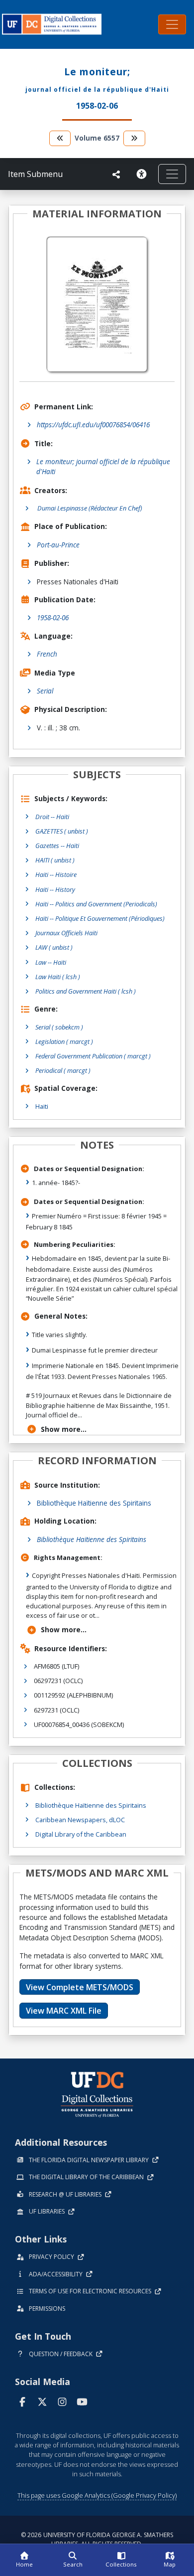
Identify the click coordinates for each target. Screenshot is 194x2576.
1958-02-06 (53, 617)
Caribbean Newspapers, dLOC (80, 1820)
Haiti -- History (55, 889)
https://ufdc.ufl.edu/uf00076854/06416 (93, 425)
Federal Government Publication (93, 1056)
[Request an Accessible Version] (143, 174)
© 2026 (97, 2539)
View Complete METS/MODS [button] (80, 1987)
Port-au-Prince (58, 545)
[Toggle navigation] (172, 24)
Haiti (42, 1106)
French (47, 654)
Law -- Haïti (51, 962)
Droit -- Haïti (52, 817)
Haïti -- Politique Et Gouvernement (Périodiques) (100, 918)
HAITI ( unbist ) (55, 860)
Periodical (63, 1070)
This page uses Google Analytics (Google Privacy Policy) (97, 2495)
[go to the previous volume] (60, 138)
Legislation (64, 1041)
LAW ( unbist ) (54, 947)
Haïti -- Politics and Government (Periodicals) (96, 904)
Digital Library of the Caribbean (81, 1834)
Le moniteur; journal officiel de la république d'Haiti (103, 466)
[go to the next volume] (134, 138)
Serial (45, 691)
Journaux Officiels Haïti (66, 933)
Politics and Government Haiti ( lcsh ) (86, 991)
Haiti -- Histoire (56, 874)
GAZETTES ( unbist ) (62, 831)
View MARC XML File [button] (64, 2011)
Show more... (64, 1429)
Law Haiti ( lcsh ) (58, 977)
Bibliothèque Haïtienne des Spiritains (94, 1503)
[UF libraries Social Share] (116, 174)
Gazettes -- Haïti (57, 846)
